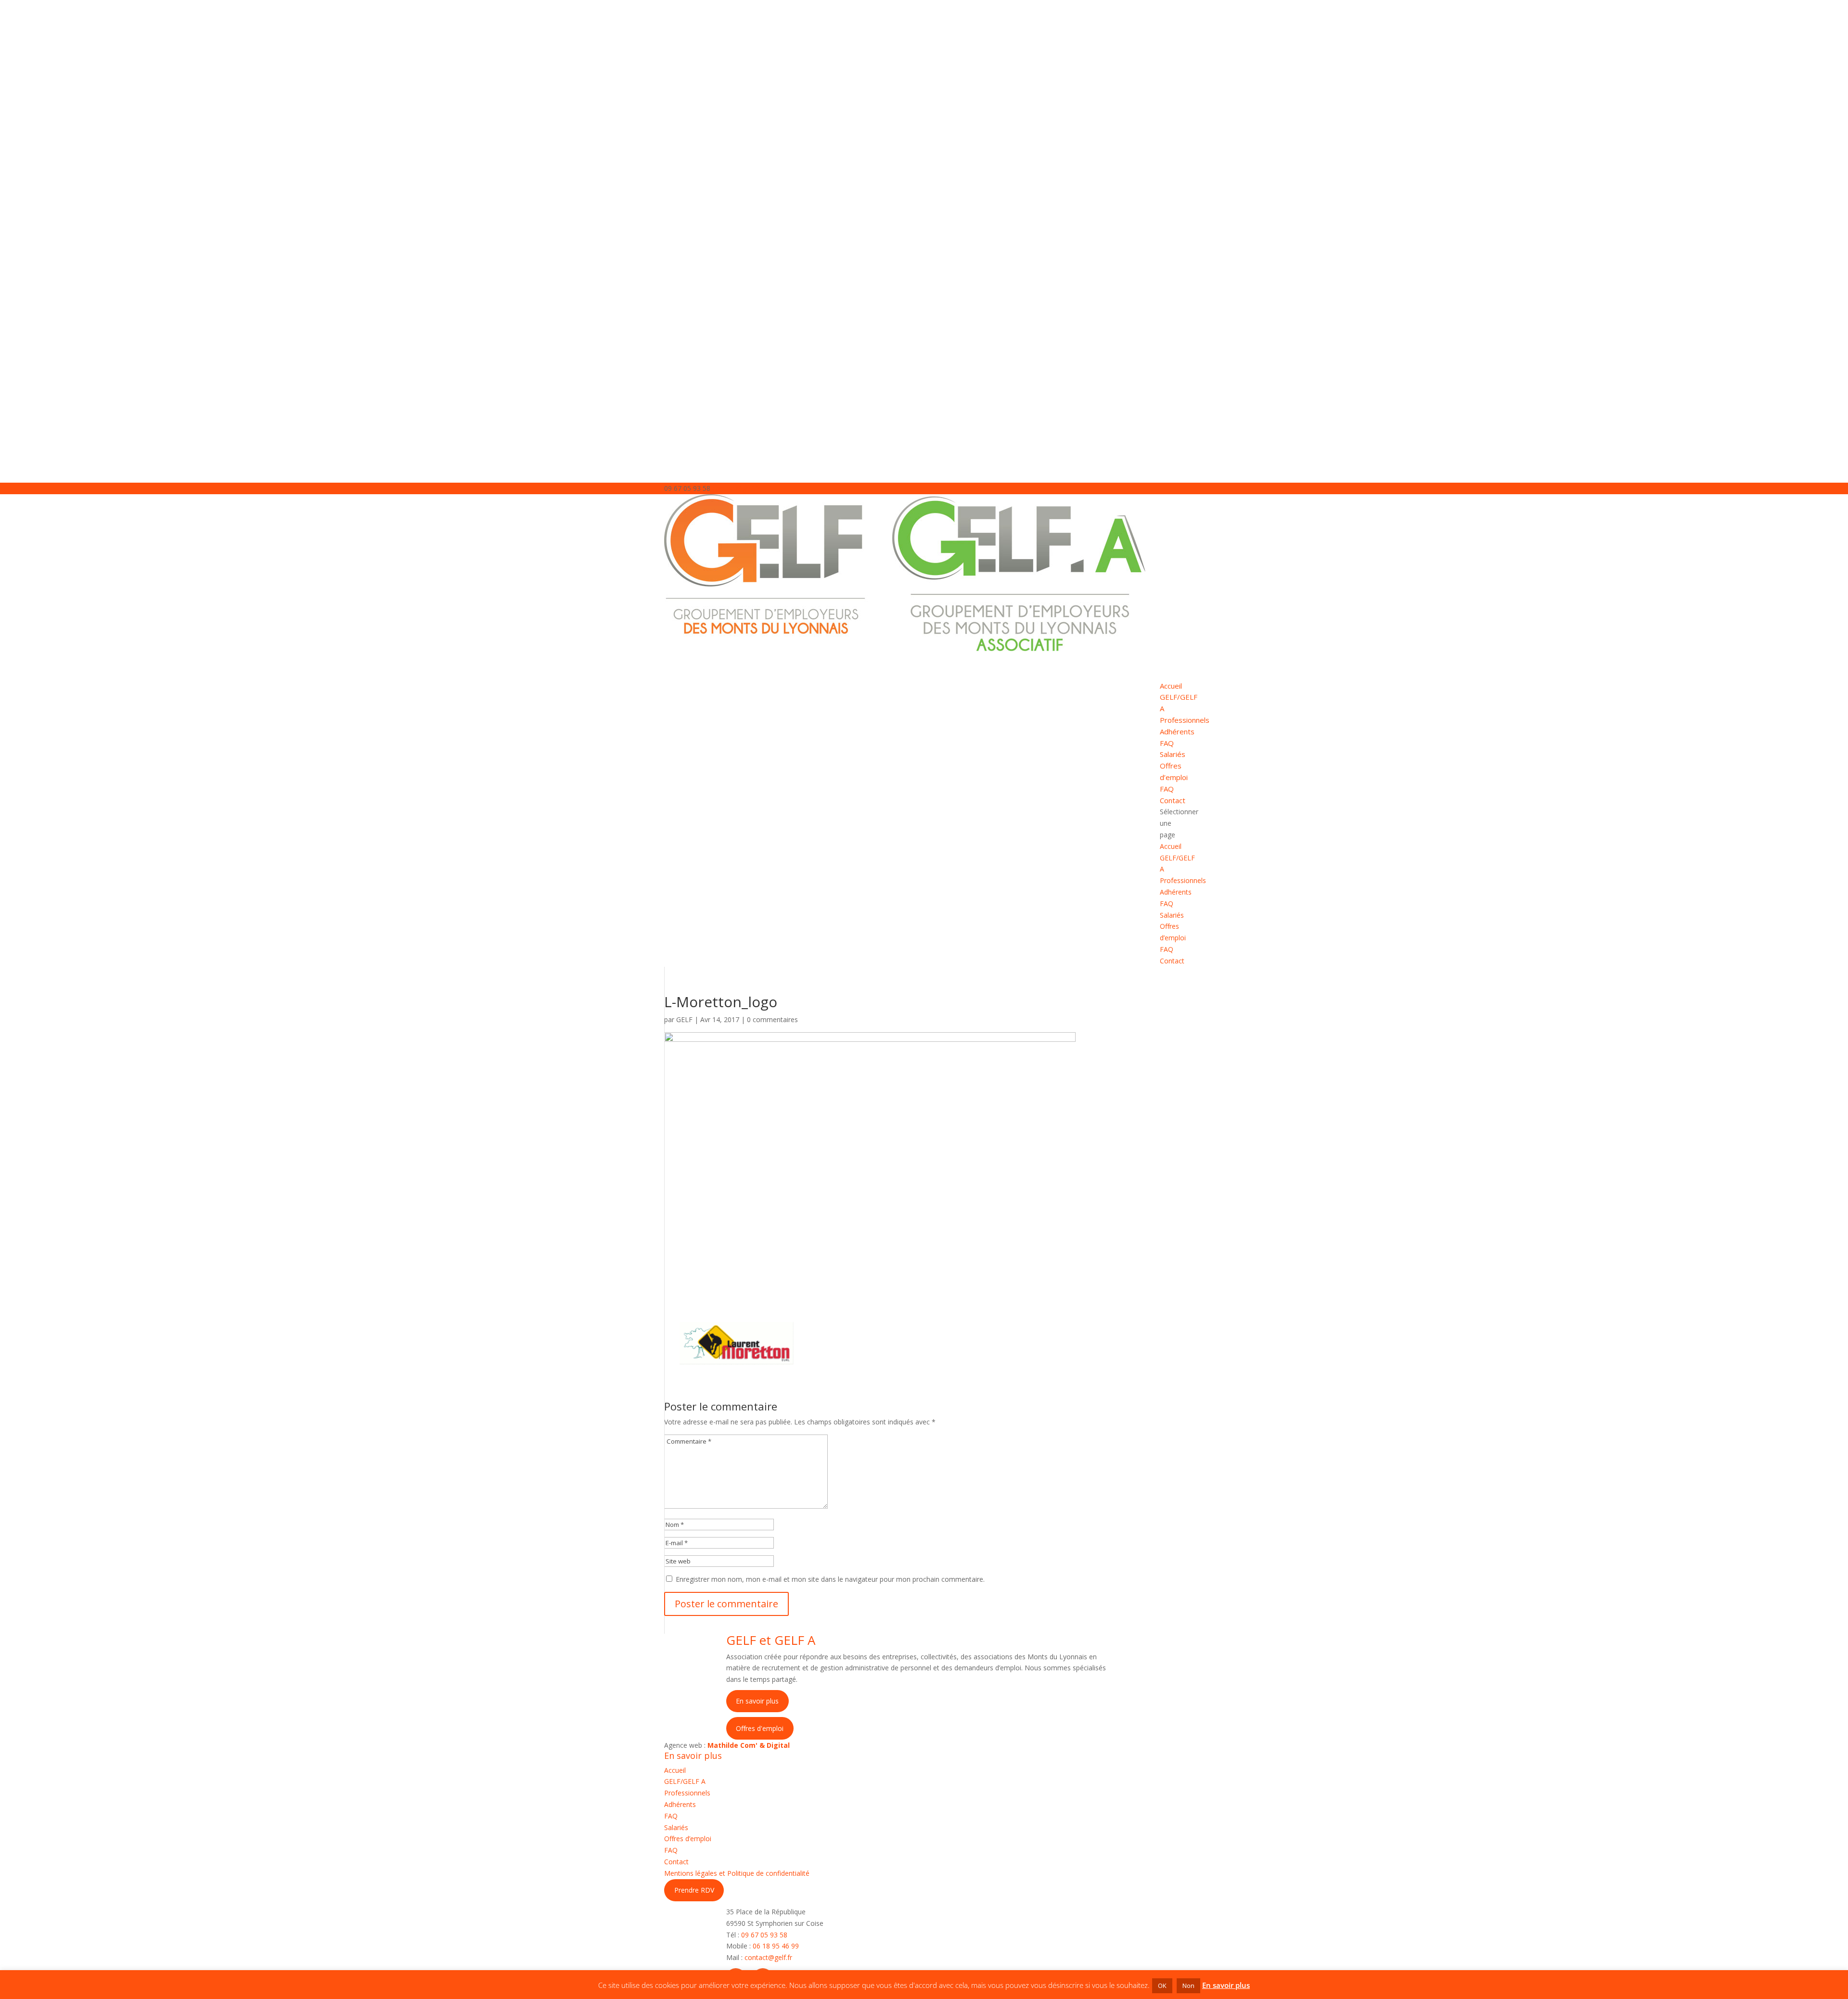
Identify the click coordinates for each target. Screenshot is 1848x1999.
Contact (1172, 961)
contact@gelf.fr (768, 1957)
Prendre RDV (694, 1890)
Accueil (1171, 846)
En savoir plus (757, 1701)
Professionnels (1183, 880)
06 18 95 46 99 (776, 1946)
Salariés (1172, 915)
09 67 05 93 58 (764, 1935)
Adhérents (1177, 731)
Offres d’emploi (688, 1839)
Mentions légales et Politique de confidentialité (737, 1873)
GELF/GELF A (685, 1781)
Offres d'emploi (760, 1728)
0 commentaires (772, 1019)
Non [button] (1188, 1986)
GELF (684, 1019)
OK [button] (1162, 1986)
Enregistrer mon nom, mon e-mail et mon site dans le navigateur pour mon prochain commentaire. (830, 1579)
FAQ (1167, 743)
